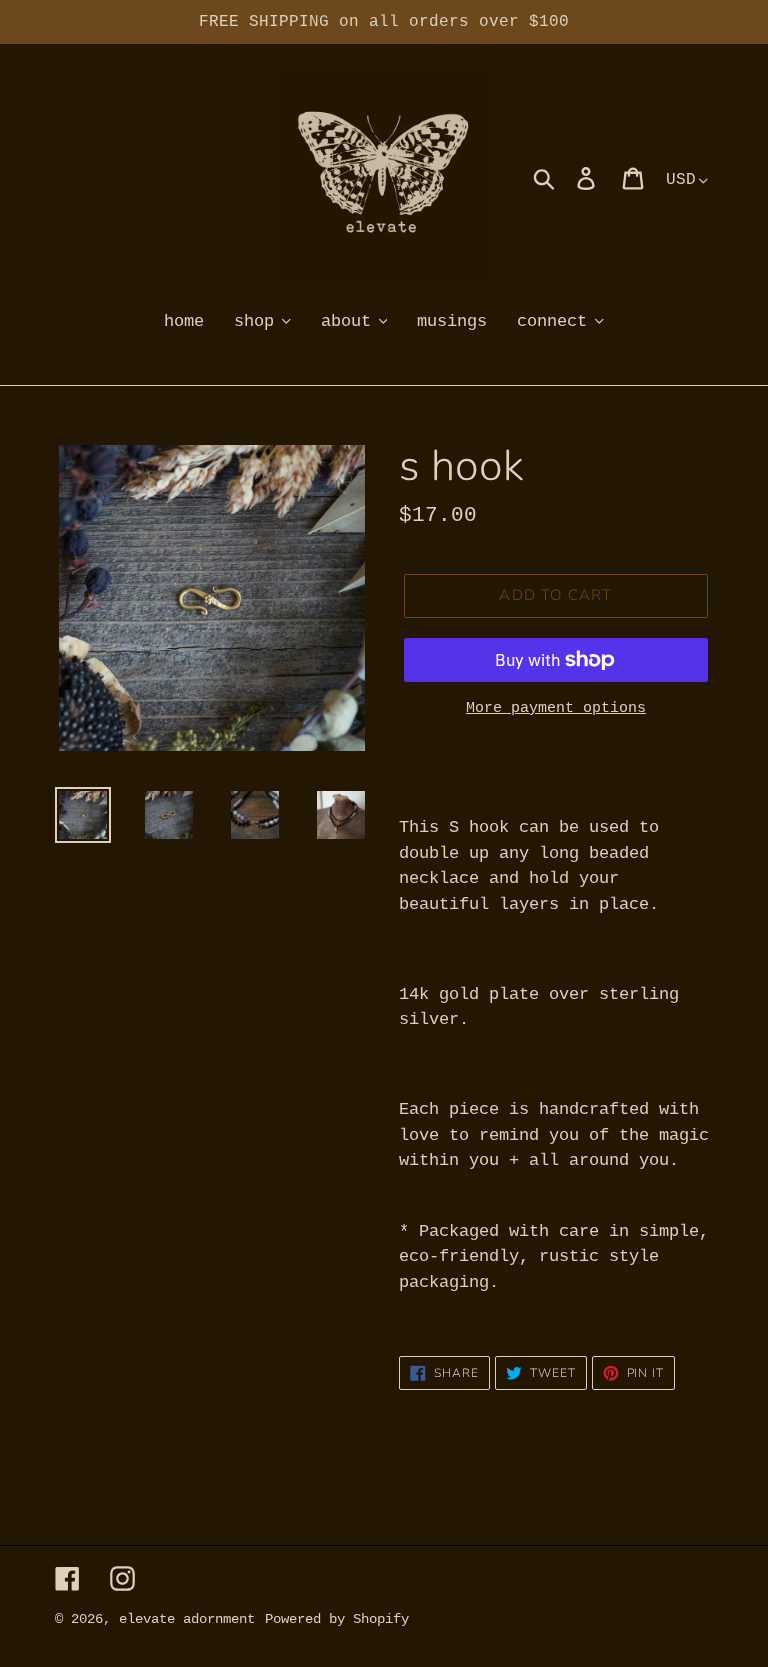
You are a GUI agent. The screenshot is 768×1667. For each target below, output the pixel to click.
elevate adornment (187, 1619)
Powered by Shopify (337, 1619)
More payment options (556, 708)
